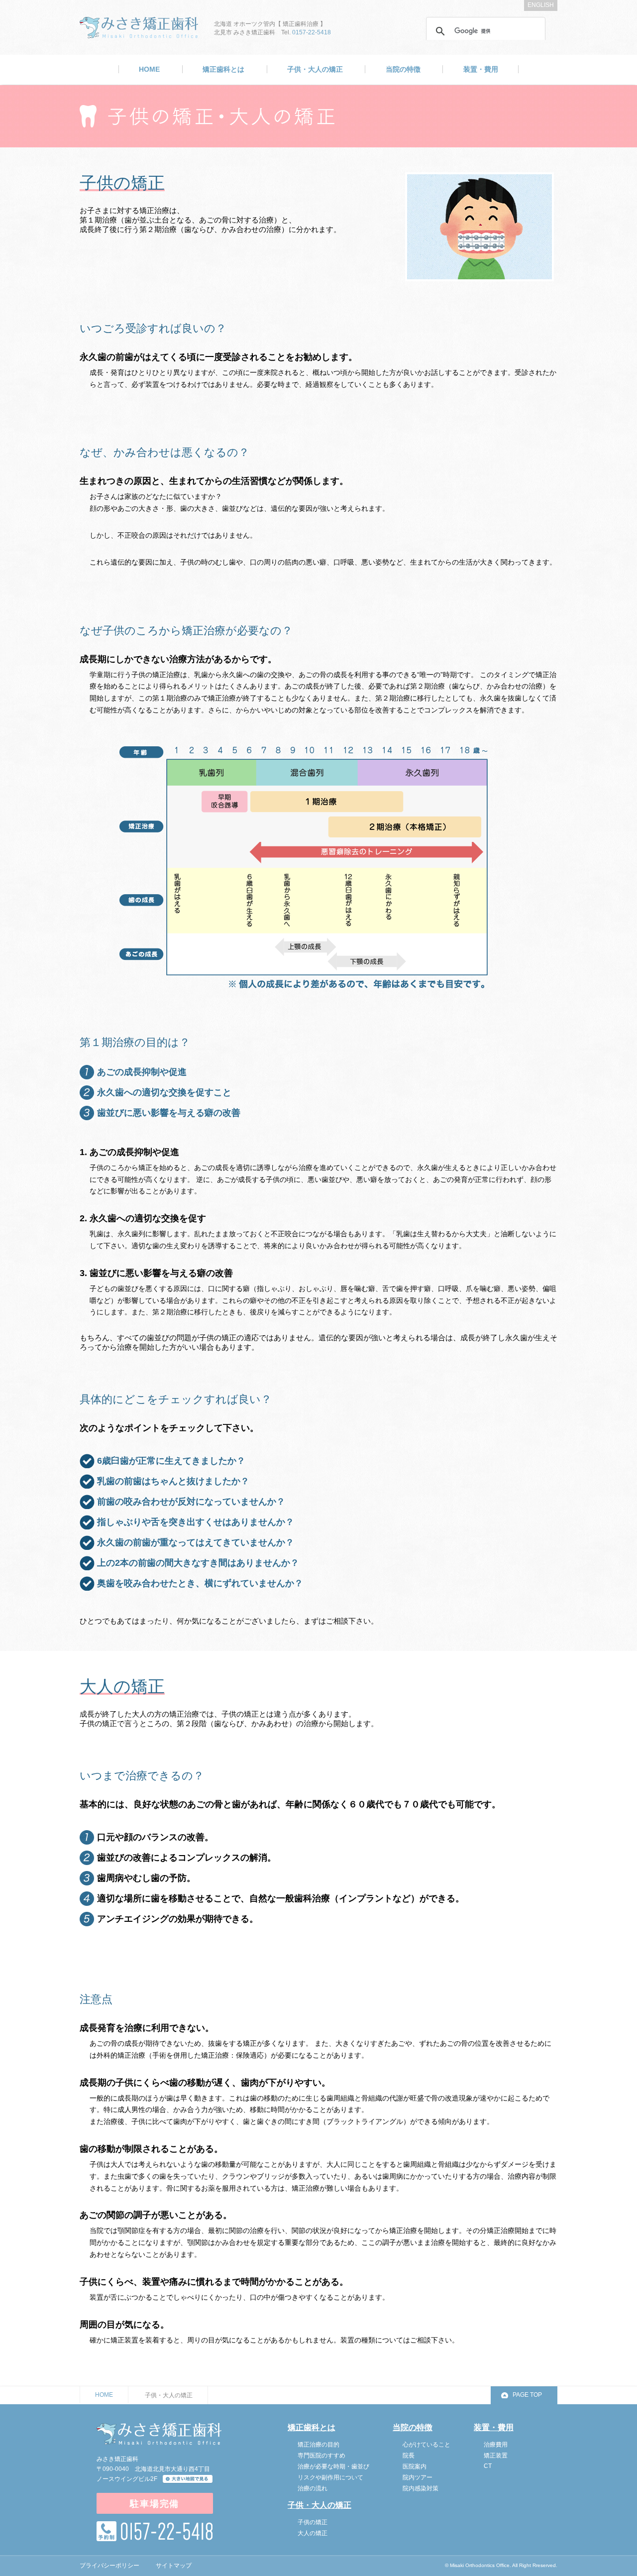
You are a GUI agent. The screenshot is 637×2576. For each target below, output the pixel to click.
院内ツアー (418, 2477)
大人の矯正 (313, 2533)
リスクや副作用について (330, 2477)
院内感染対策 (421, 2488)
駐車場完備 (155, 2504)
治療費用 (496, 2445)
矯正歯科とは (223, 69)
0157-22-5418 (312, 32)
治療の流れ (313, 2488)
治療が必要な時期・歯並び (333, 2466)
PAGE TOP (527, 2395)
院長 (409, 2456)
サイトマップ (174, 2566)
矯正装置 (496, 2456)
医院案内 (415, 2466)
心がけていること (426, 2445)
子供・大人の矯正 (315, 69)
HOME (149, 69)
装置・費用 (481, 69)
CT (488, 2466)
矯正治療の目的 (318, 2445)
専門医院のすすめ (321, 2456)
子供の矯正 (313, 2522)
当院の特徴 (403, 69)
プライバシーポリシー (109, 2566)
